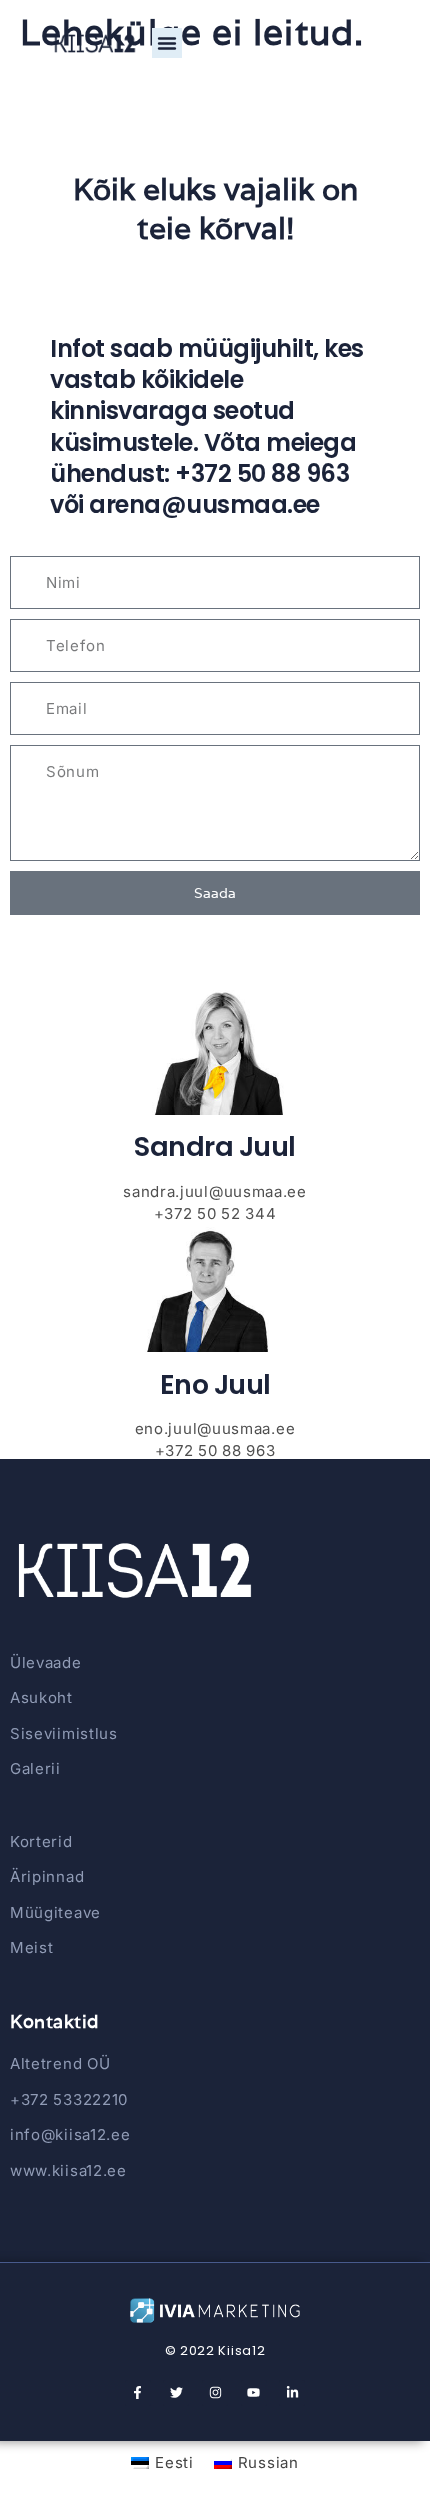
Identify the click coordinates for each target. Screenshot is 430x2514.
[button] (167, 43)
